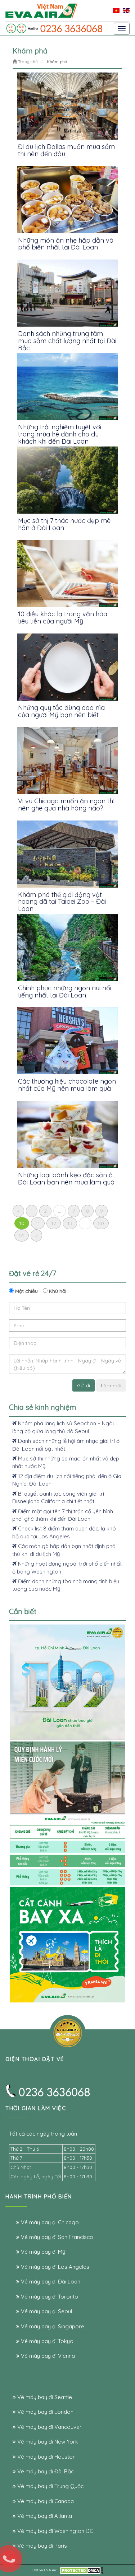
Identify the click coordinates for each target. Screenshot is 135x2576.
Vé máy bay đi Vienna (47, 2356)
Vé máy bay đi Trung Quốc (50, 2486)
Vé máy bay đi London (45, 2412)
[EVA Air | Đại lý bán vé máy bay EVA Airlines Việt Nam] (41, 10)
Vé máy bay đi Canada (45, 2501)
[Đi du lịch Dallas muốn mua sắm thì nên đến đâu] (67, 106)
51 (22, 1235)
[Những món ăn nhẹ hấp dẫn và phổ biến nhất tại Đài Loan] (67, 200)
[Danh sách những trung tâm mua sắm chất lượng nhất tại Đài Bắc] (67, 293)
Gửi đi (84, 1385)
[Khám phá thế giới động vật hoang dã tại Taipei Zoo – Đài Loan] (67, 854)
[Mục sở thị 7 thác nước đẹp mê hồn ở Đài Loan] (67, 480)
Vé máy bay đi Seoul (46, 2311)
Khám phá (57, 62)
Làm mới (111, 1385)
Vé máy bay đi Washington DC (55, 2531)
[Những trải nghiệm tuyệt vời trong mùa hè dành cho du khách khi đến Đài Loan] (67, 386)
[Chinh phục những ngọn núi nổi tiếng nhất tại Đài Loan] (67, 947)
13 (70, 1223)
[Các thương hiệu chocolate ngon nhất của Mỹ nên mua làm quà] (67, 1041)
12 (54, 1223)
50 (101, 1223)
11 (38, 1223)
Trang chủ (27, 62)
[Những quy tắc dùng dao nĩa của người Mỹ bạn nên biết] (67, 667)
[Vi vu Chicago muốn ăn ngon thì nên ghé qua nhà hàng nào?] (67, 760)
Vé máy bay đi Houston (46, 2457)
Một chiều (26, 1291)
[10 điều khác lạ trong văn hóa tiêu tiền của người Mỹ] (67, 573)
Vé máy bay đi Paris (41, 2546)
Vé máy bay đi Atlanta (44, 2516)
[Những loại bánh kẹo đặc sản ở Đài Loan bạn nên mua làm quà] (67, 1134)
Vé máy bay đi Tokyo (46, 2341)
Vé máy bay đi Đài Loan (50, 2282)
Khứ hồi (57, 1291)
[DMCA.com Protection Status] (81, 2570)
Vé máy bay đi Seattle (44, 2397)
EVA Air (50, 2570)
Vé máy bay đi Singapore (52, 2326)
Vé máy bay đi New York (47, 2442)
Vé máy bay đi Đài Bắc (45, 2471)
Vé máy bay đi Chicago (49, 2222)
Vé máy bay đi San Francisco (56, 2237)
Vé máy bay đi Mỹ (42, 2252)
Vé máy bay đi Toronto (49, 2297)
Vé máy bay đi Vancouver (49, 2427)
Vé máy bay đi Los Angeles (54, 2267)
